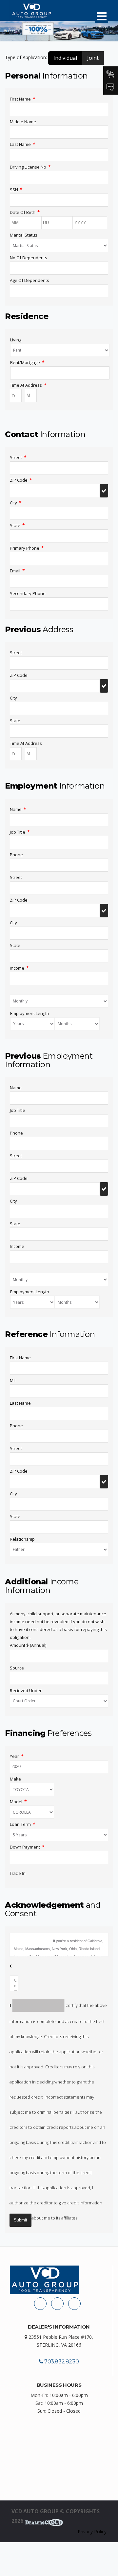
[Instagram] (57, 2304)
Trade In (18, 1873)
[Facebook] (40, 2304)
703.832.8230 (61, 2362)
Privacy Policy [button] (92, 2531)
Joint (93, 58)
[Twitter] (74, 2304)
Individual (65, 58)
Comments (11, 1966)
